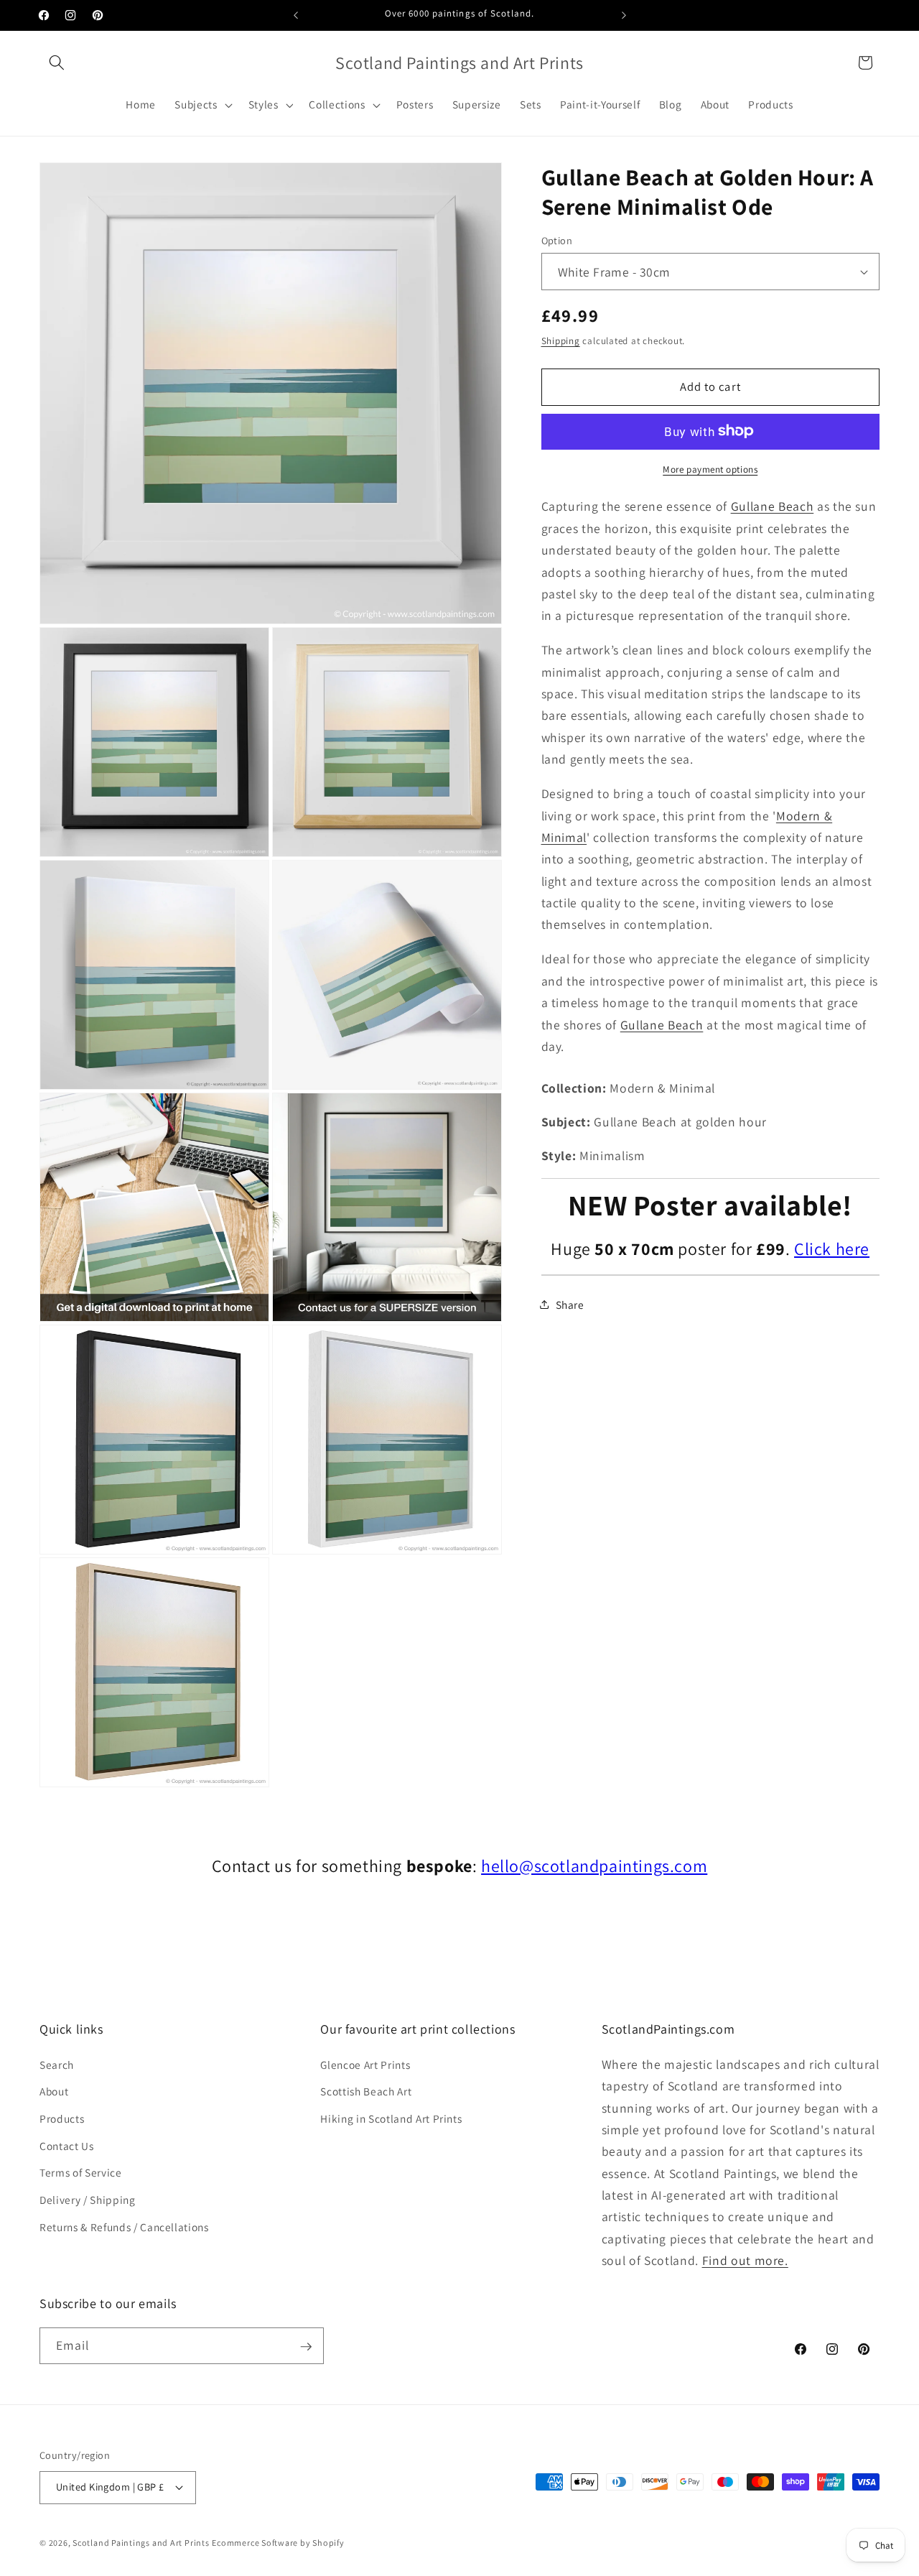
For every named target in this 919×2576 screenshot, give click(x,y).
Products (62, 2118)
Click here (832, 1248)
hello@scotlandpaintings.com (594, 1866)
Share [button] (570, 1304)
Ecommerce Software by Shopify (278, 2542)
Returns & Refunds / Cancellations (124, 2226)
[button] (57, 62)
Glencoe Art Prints (365, 2065)
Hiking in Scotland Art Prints (391, 2118)
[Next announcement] (624, 15)
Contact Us (67, 2146)
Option (557, 240)
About (54, 2091)
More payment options (710, 469)
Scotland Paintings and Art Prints (141, 2542)
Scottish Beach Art (366, 2091)
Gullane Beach (773, 506)
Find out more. (745, 2260)
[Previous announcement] (296, 15)
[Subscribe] (306, 2347)
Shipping (561, 340)
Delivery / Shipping (88, 2200)
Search (57, 2065)
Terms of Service (81, 2172)
